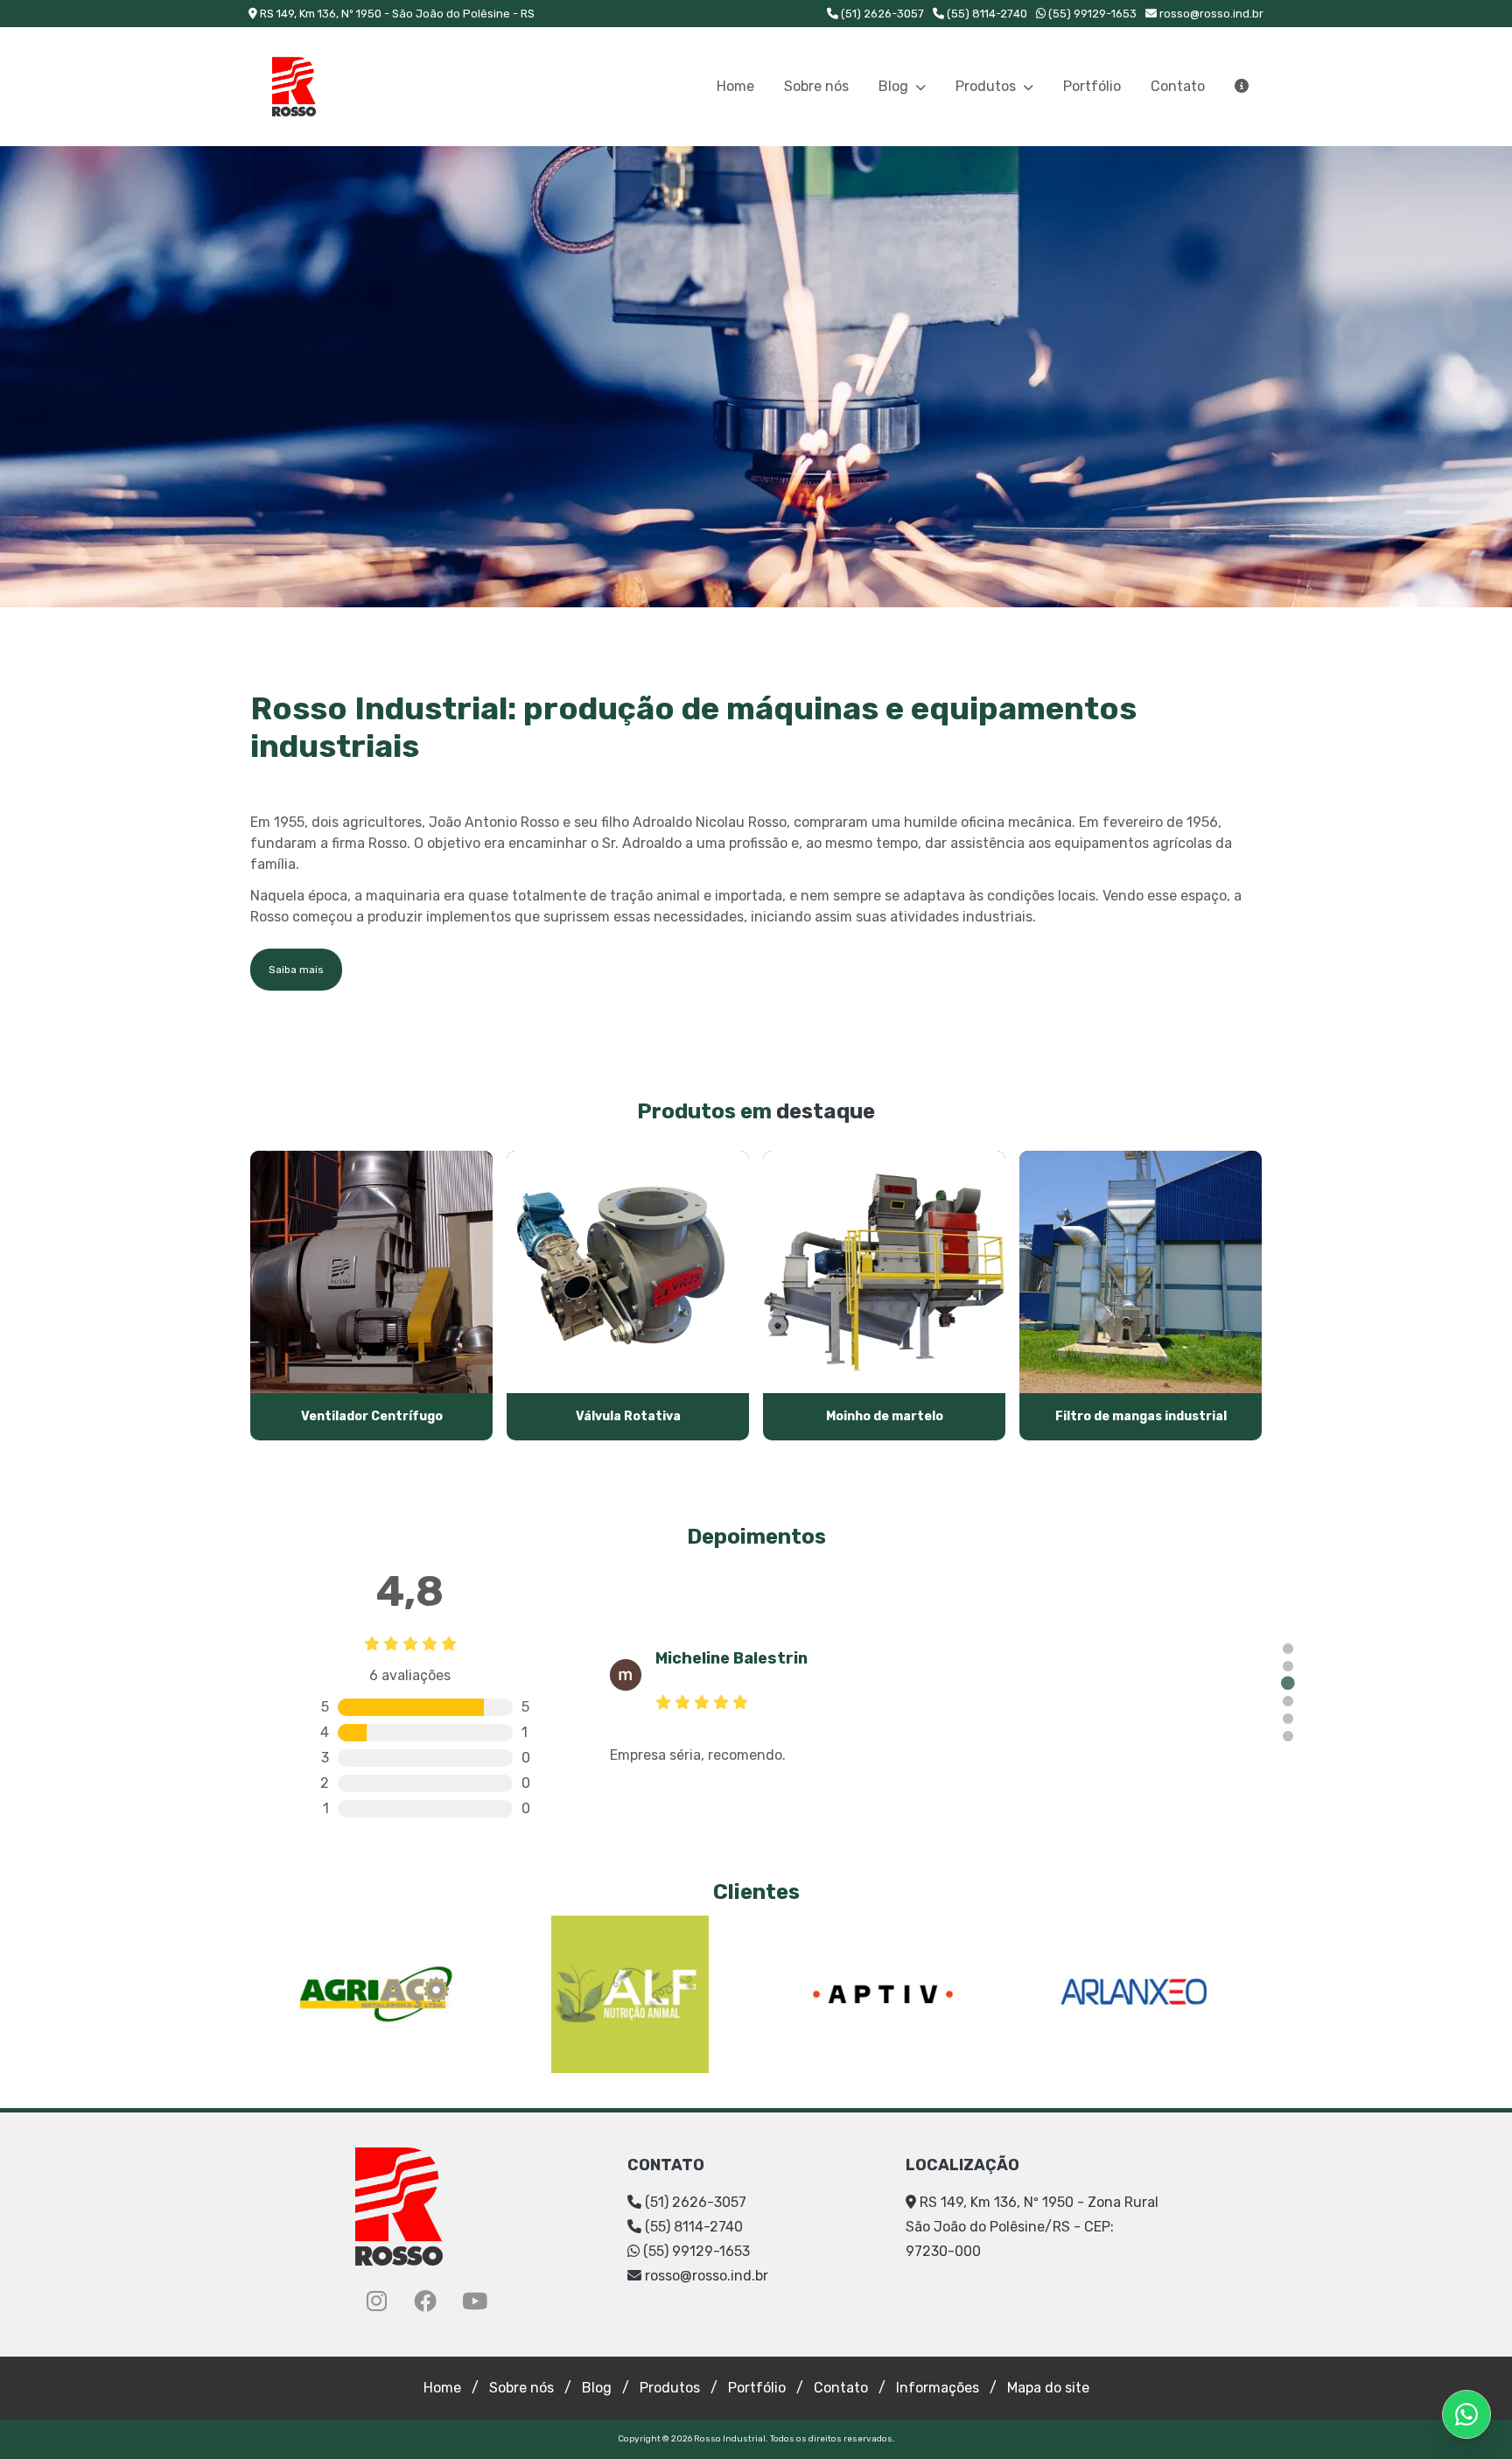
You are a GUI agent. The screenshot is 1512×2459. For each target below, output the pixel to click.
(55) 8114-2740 (986, 14)
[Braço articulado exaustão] (756, 377)
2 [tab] (1288, 1666)
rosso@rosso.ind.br (1211, 14)
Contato (1178, 86)
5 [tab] (1288, 1719)
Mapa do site (1048, 2388)
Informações (938, 2388)
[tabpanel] (929, 1696)
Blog (895, 86)
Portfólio (1092, 86)
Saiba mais (296, 970)
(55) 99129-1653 (1091, 14)
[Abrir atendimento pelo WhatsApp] (1466, 2414)
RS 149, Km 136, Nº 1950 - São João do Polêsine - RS (396, 14)
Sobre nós (816, 86)
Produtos (987, 86)
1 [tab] (1288, 1649)
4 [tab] (1288, 1701)
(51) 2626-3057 (881, 14)
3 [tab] (1288, 1684)
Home (735, 86)
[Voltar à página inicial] (294, 87)
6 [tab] (1288, 1736)
